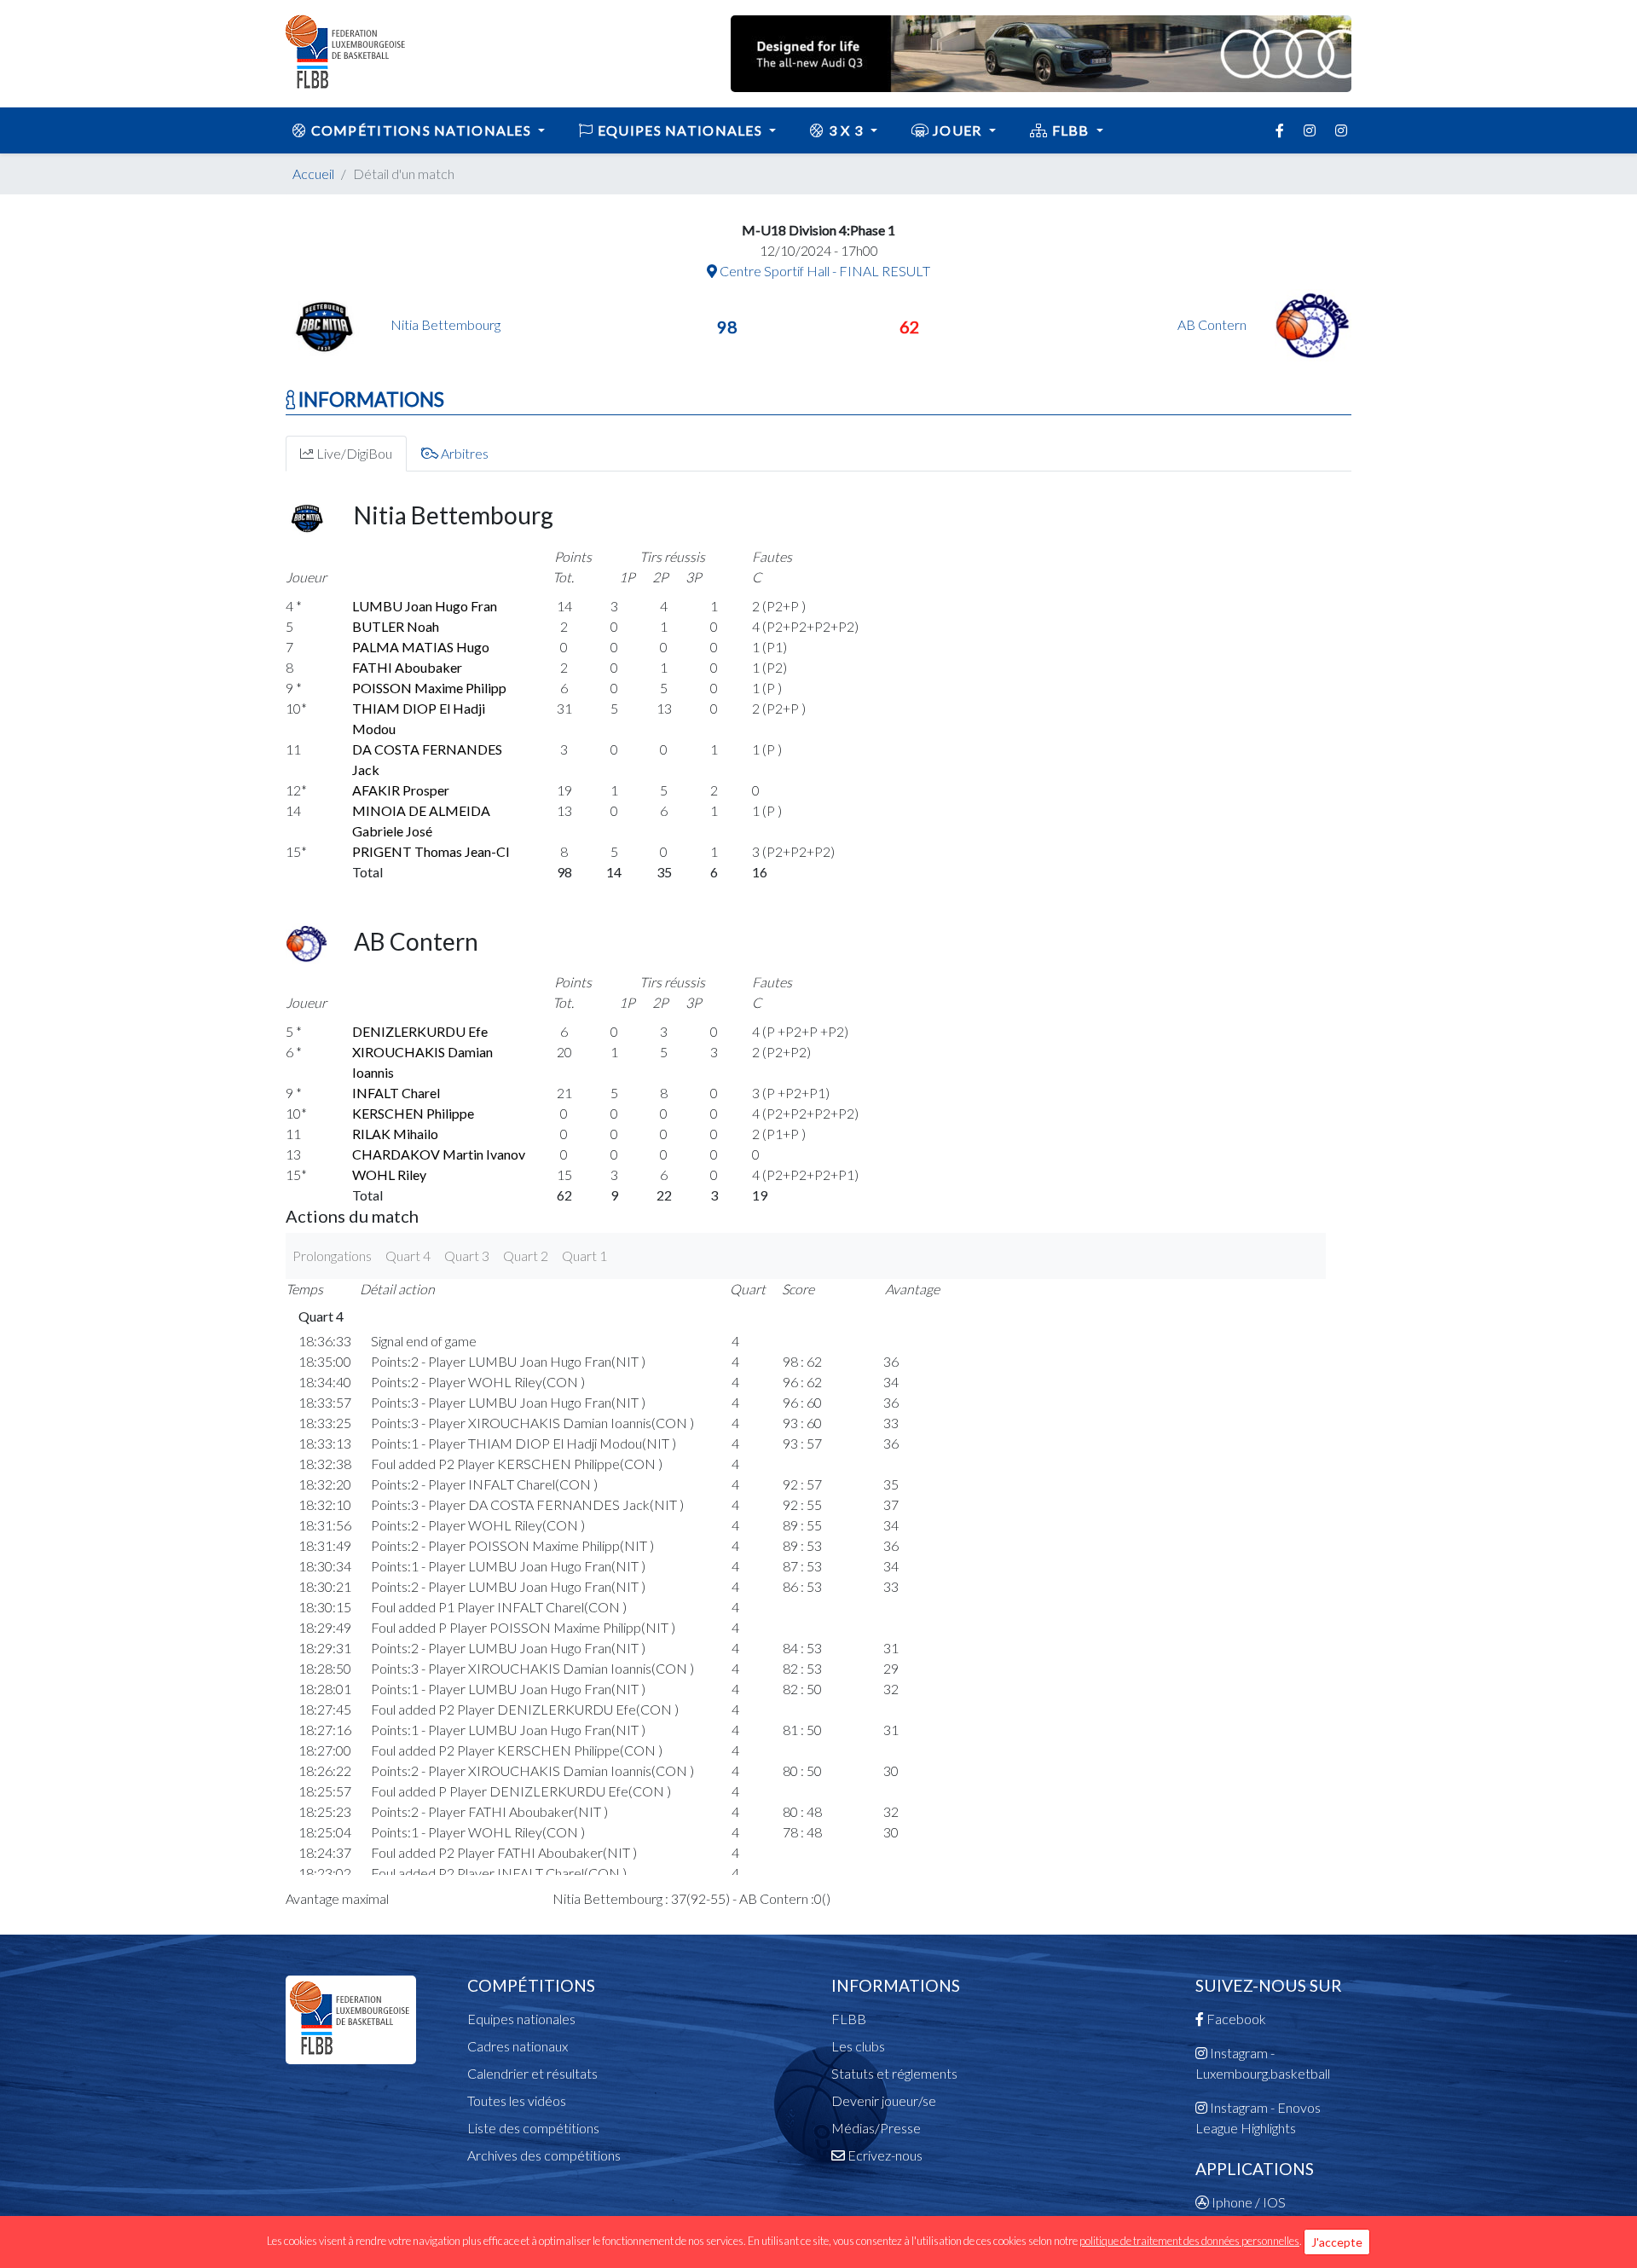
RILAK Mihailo (395, 1134)
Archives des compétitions (544, 2155)
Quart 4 (408, 1255)
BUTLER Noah (396, 626)
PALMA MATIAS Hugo (421, 647)
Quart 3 (467, 1255)
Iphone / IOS (1247, 2202)
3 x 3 (846, 130)
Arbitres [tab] (463, 453)
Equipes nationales (521, 2019)
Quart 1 (584, 1255)
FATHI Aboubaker (407, 667)
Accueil (313, 174)
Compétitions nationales (421, 130)
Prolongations (332, 1255)
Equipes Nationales (680, 130)
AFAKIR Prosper (401, 790)
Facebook (1235, 2019)
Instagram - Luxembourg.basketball (1263, 2063)
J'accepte (1337, 2242)
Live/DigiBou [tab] (353, 453)
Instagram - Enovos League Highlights (1258, 2118)
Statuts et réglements (894, 2073)
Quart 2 (526, 1255)
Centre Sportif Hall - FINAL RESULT (824, 271)
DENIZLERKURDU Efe (420, 1031)
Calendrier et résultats (532, 2073)
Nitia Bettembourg (445, 324)
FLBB (1070, 130)
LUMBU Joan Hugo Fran (425, 606)
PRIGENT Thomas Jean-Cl (431, 851)
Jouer (957, 130)
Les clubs (858, 2046)
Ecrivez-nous (884, 2155)
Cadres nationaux (518, 2046)
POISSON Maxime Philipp (429, 688)
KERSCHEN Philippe (413, 1113)
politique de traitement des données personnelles (1189, 2241)
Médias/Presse (876, 2128)
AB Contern (1213, 324)
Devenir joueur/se (884, 2100)
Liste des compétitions (533, 2128)
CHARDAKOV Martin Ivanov (439, 1154)
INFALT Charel (396, 1093)
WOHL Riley (389, 1174)
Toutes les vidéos (517, 2100)
